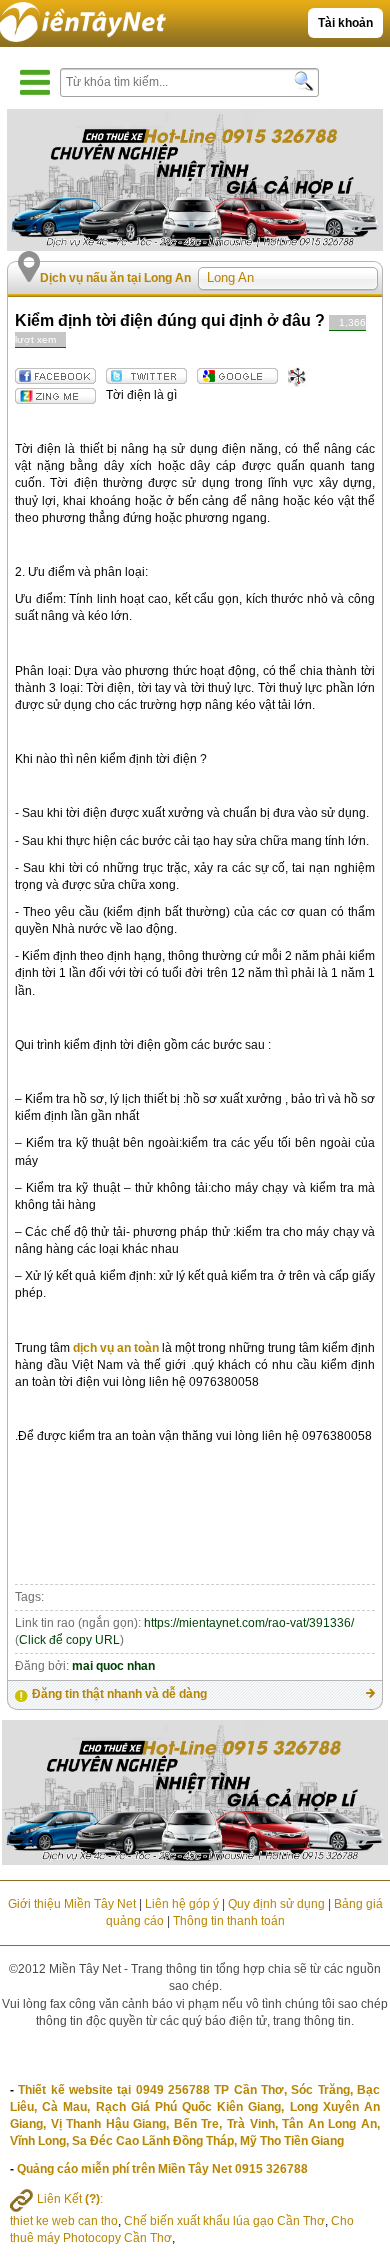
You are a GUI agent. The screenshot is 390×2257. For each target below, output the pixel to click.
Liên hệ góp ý (182, 1904)
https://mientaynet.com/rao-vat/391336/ (249, 1623)
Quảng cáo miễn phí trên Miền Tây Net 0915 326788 (162, 2169)
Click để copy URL (69, 1640)
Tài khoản (345, 23)
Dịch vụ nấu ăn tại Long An (115, 278)
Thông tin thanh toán (229, 1921)
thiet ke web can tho (64, 2221)
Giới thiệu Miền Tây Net (72, 1904)
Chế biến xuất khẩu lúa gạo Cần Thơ (224, 2221)
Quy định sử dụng (276, 1904)
